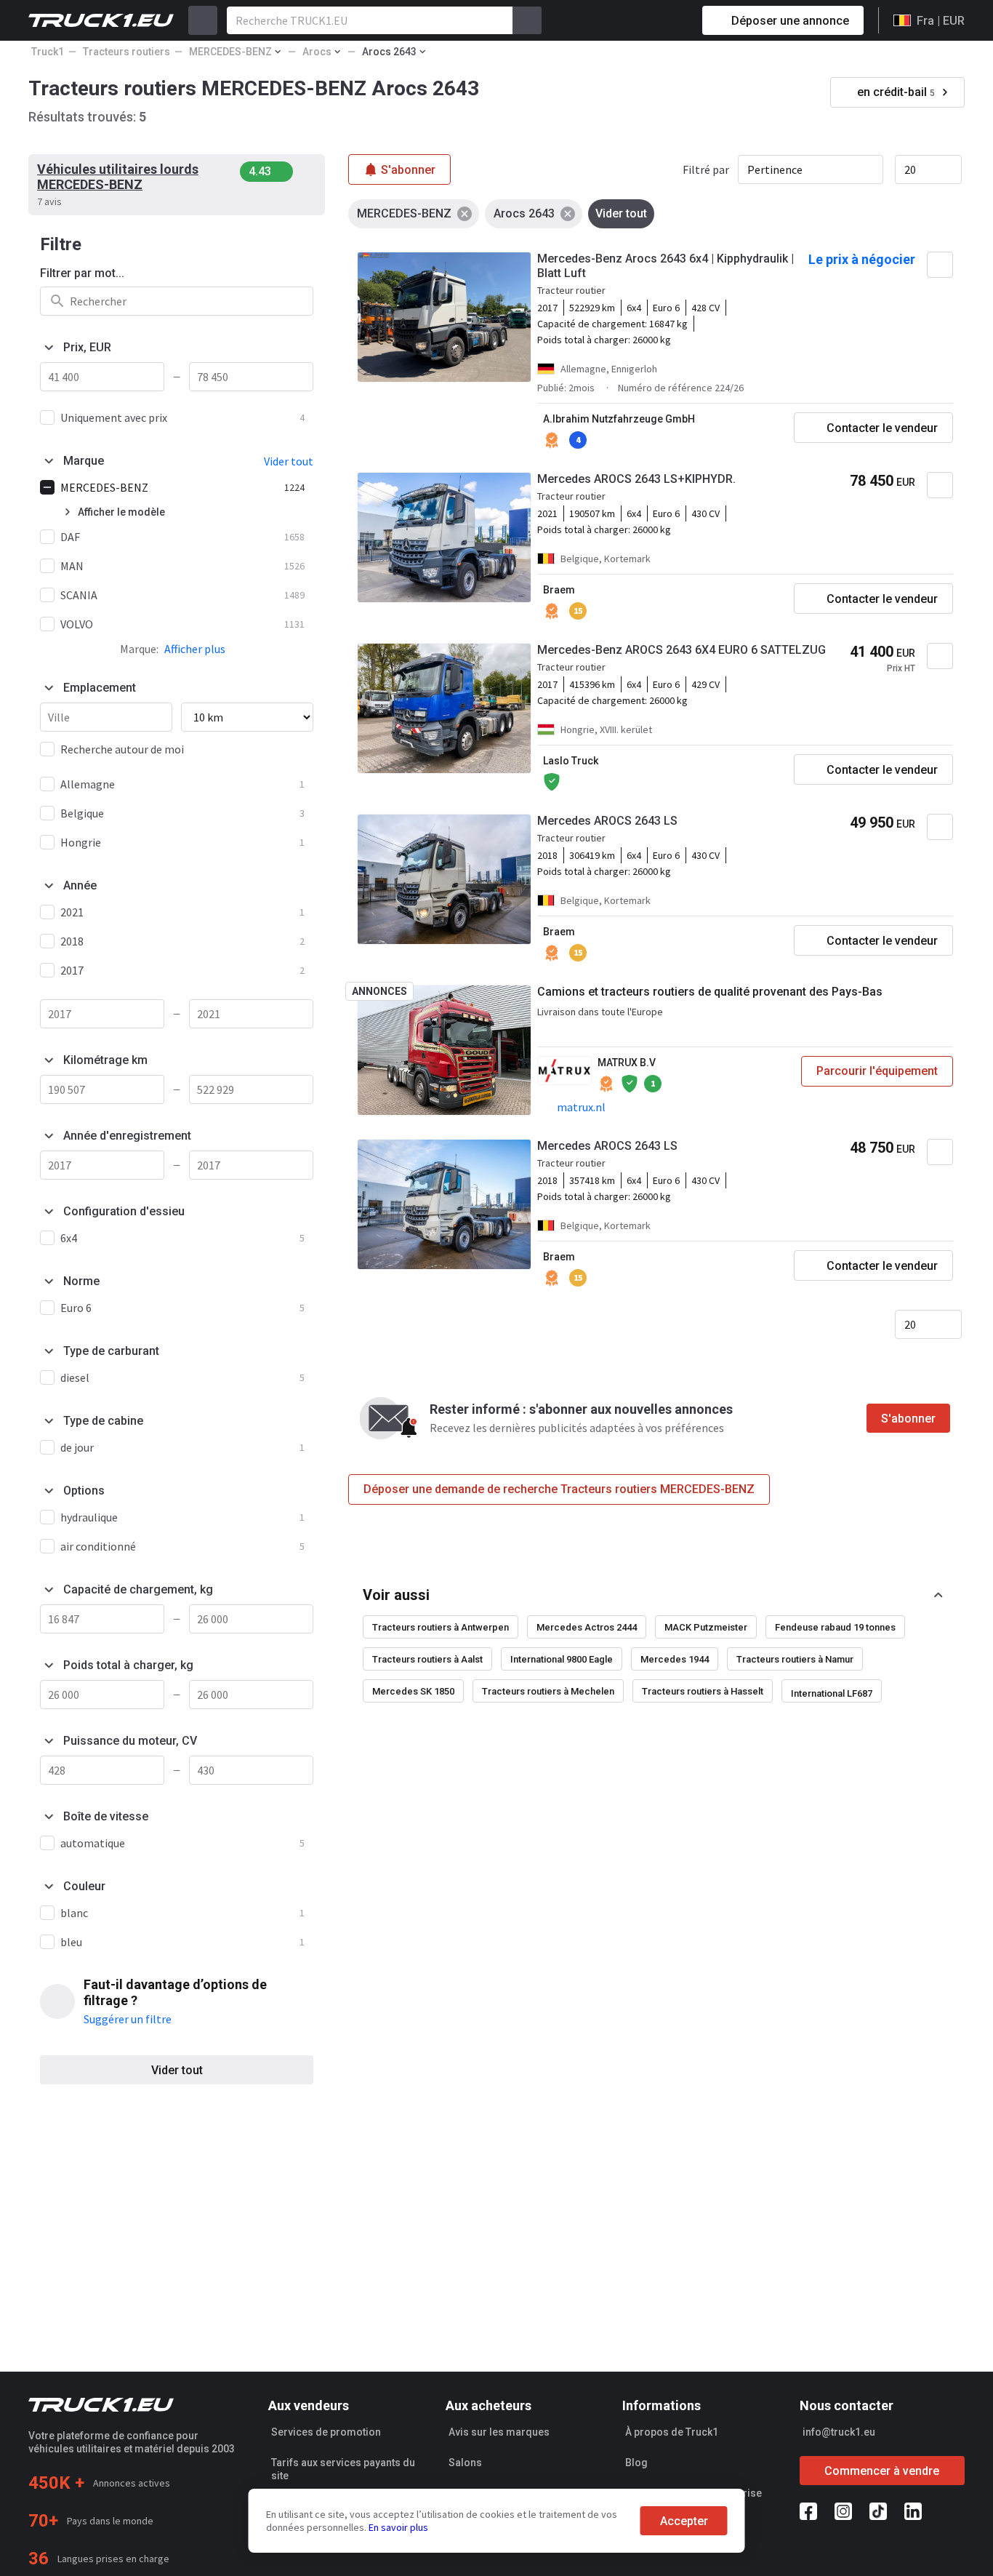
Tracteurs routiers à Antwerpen (441, 1627)
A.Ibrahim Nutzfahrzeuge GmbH (619, 419)
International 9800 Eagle (562, 1659)
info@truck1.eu (839, 2432)
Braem (559, 590)
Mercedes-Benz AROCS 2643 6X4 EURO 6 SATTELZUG (682, 650)
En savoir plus (398, 2527)
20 (910, 169)
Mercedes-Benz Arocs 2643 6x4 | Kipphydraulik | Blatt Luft (666, 266)
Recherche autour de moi (122, 749)
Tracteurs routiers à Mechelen (548, 1691)
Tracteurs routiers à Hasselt (703, 1691)
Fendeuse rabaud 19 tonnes (835, 1627)
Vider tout (177, 2070)
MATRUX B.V (627, 1063)
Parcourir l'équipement (877, 1071)
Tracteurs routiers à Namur (795, 1659)
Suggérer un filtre (128, 2019)
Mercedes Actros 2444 (587, 1627)
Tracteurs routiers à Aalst (427, 1659)
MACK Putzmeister (706, 1627)
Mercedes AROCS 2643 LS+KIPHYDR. (636, 479)
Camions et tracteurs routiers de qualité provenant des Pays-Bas (710, 992)
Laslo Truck (571, 761)
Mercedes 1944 (675, 1659)
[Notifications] (640, 20)
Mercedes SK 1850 (413, 1691)
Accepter (684, 2521)
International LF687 (832, 1693)
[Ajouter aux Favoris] (940, 265)
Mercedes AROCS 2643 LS (607, 821)
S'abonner (908, 1419)
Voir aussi (396, 1595)
